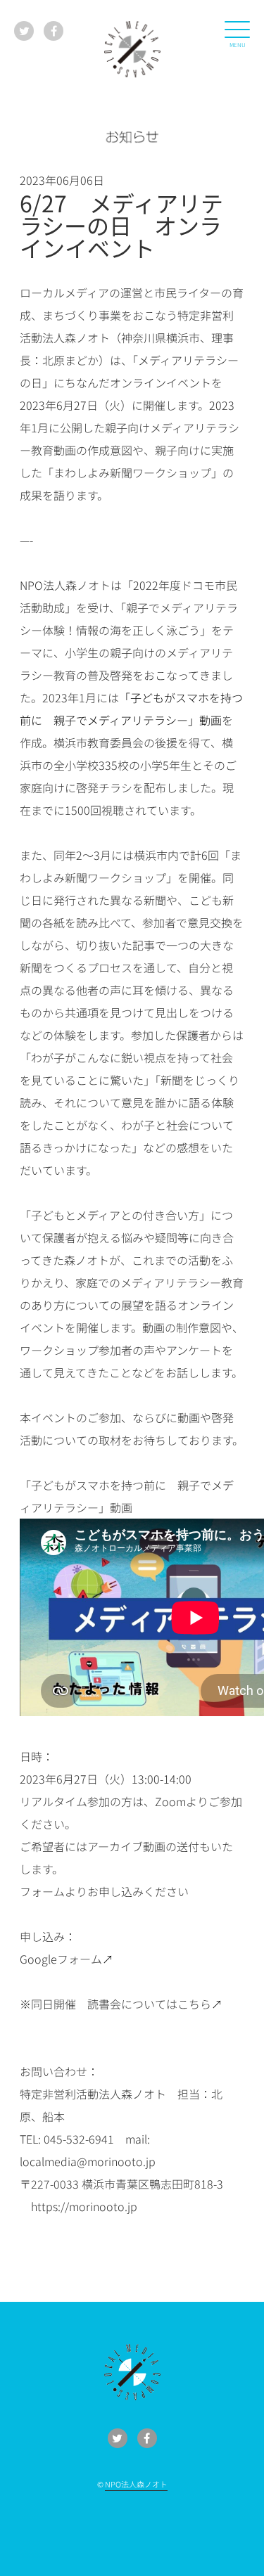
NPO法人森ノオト (136, 2484)
